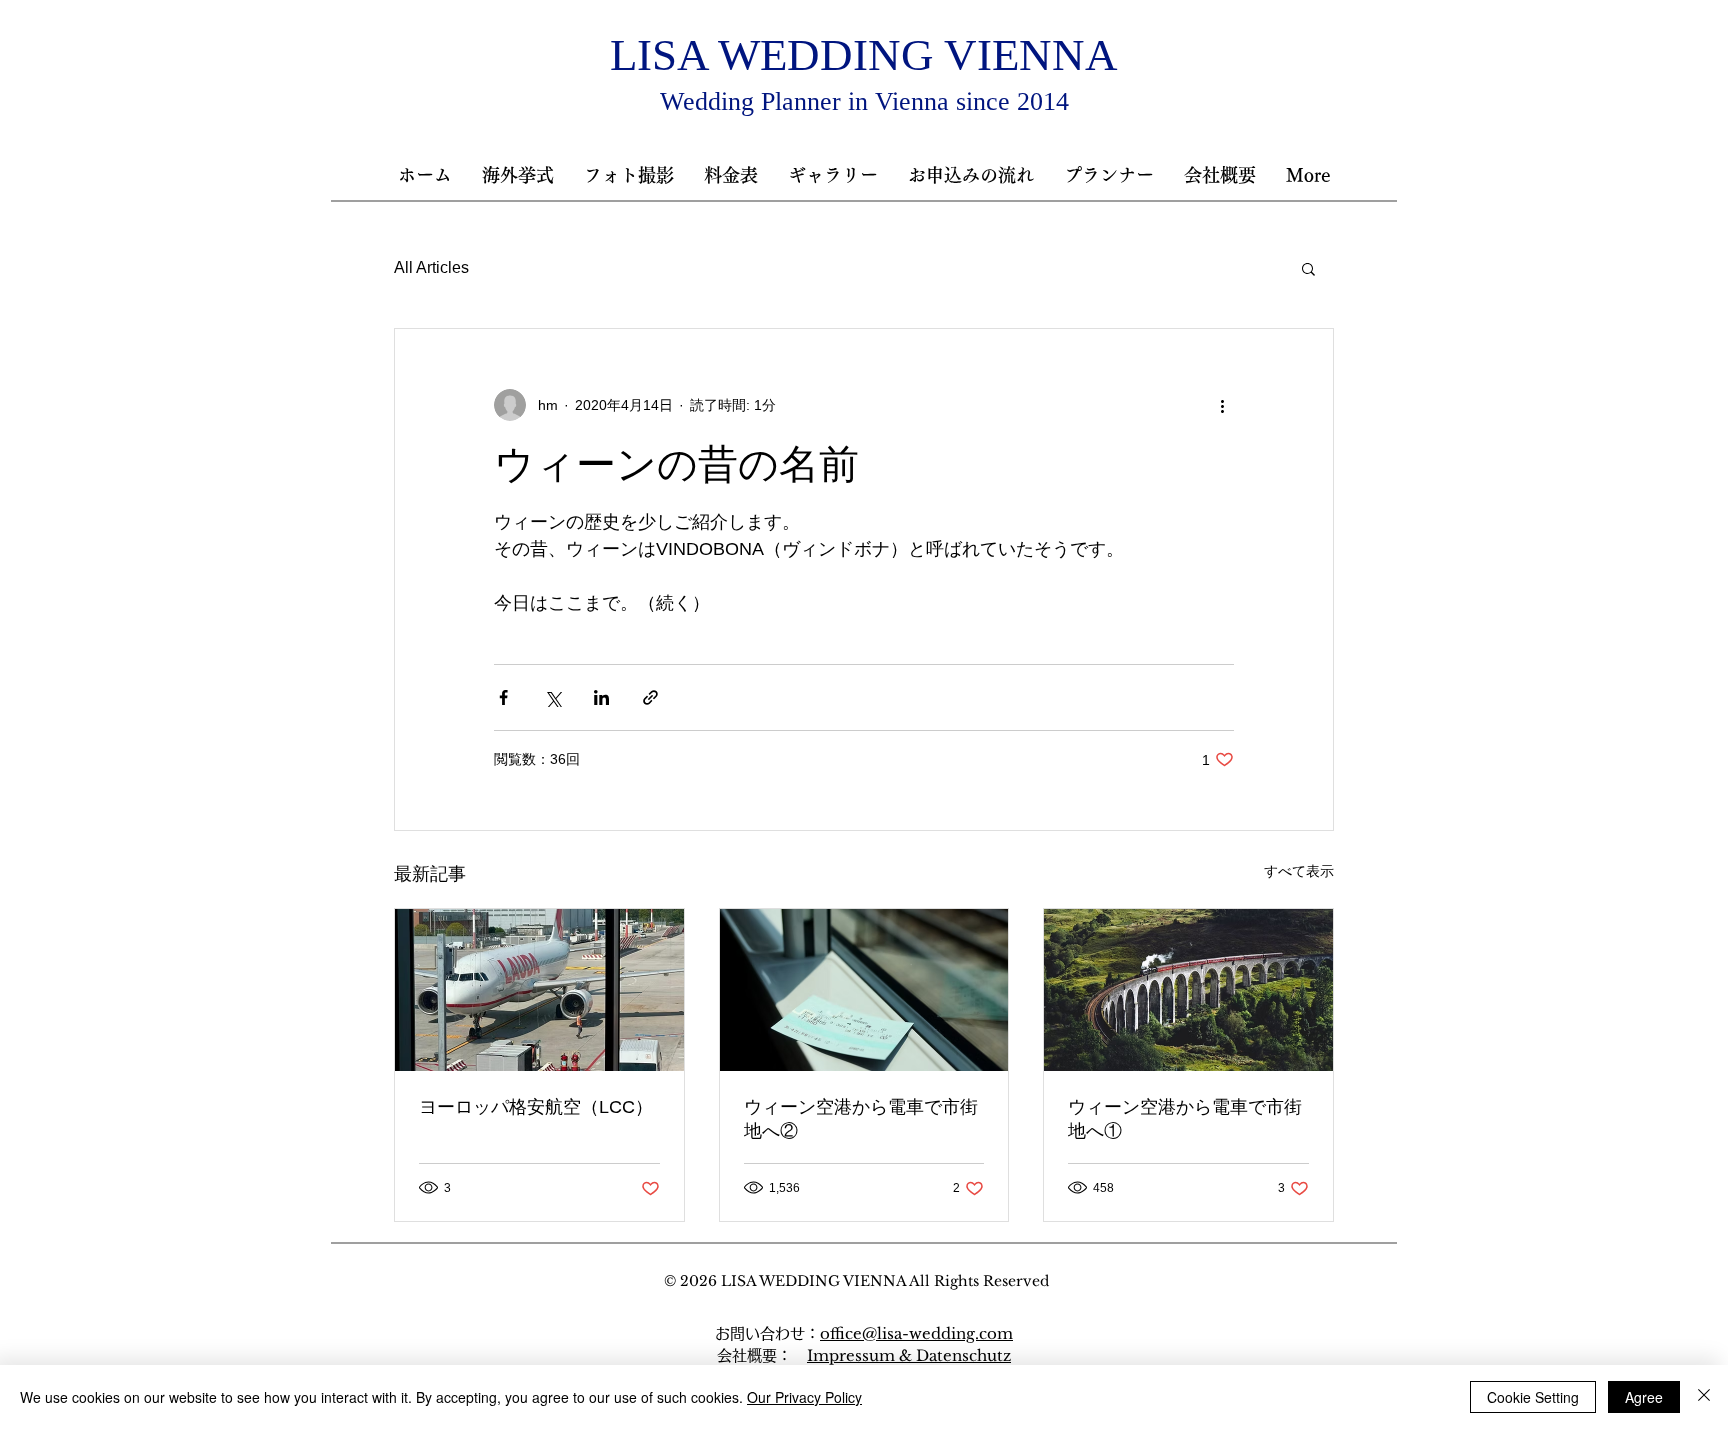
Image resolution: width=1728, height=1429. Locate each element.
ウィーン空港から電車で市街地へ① (1185, 1119)
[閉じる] (1704, 1397)
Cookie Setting (1533, 1397)
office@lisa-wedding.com (916, 1333)
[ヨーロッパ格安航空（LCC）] (539, 990)
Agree (1644, 1397)
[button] (731, 175)
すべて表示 (1299, 871)
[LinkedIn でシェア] (601, 697)
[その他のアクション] (1222, 405)
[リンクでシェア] (650, 697)
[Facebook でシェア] (503, 697)
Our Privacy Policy (804, 1397)
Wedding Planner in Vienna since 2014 (864, 101)
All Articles (431, 267)
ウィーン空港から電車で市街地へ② (861, 1119)
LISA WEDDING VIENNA (864, 55)
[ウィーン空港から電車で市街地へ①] (1188, 990)
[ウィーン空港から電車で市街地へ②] (864, 990)
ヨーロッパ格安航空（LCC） (536, 1107)
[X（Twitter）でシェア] (552, 697)
